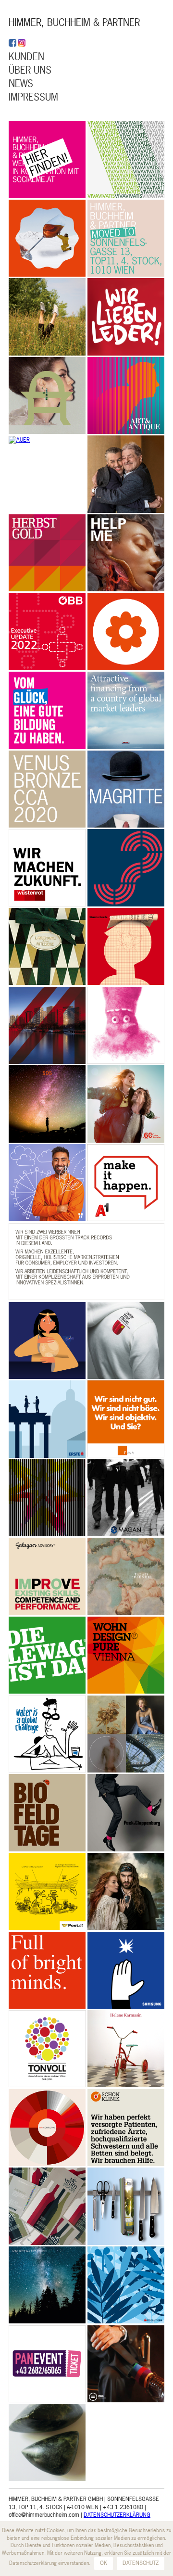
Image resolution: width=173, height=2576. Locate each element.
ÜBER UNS (30, 70)
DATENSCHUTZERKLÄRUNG (117, 2515)
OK (104, 2563)
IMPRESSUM (33, 97)
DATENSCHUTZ (141, 2563)
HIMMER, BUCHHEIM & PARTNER (74, 22)
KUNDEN (26, 57)
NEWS (21, 83)
